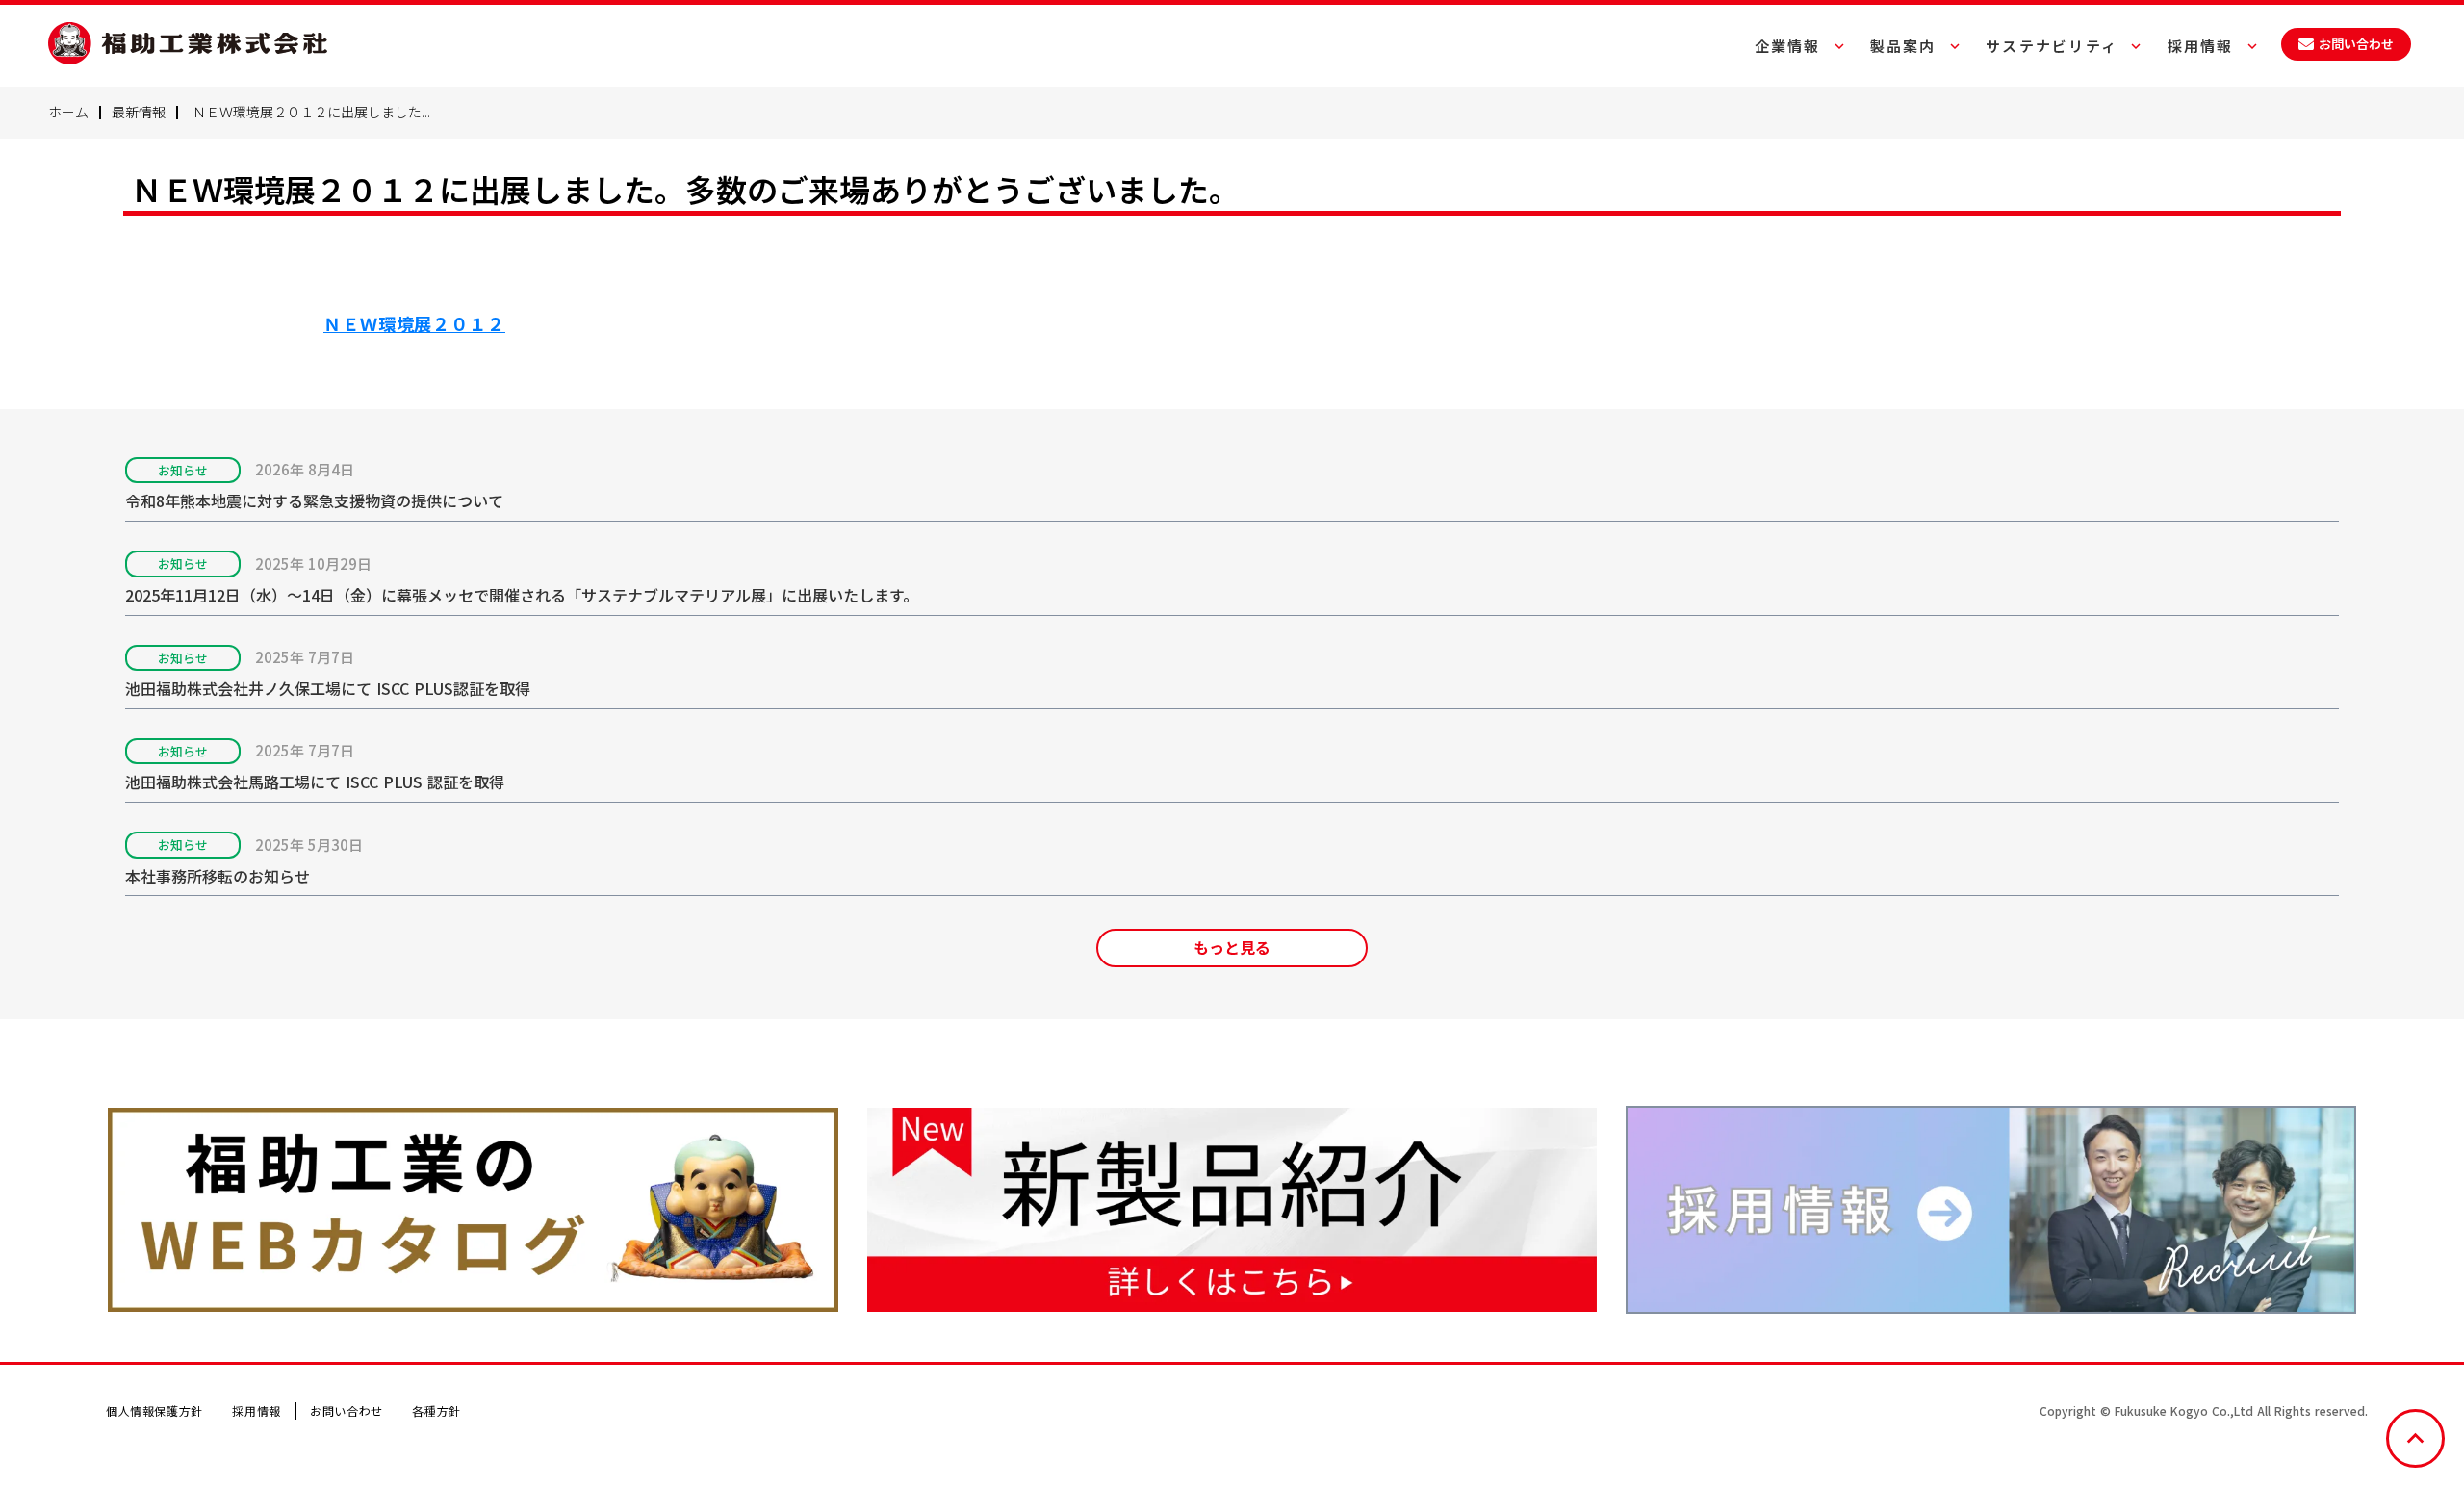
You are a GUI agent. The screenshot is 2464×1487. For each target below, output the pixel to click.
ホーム (68, 112)
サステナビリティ (2052, 46)
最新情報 (139, 112)
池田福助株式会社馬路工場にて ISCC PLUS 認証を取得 (317, 782)
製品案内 (1903, 46)
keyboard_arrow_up (2415, 1438)
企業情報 (1788, 46)
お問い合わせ (346, 1410)
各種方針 (436, 1410)
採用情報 (256, 1410)
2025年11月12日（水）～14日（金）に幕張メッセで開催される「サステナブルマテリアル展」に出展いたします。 (522, 595)
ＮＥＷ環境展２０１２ (414, 323)
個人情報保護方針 (154, 1410)
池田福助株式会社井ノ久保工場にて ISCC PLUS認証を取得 (330, 689)
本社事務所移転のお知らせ (218, 876)
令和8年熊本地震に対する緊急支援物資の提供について (314, 501)
